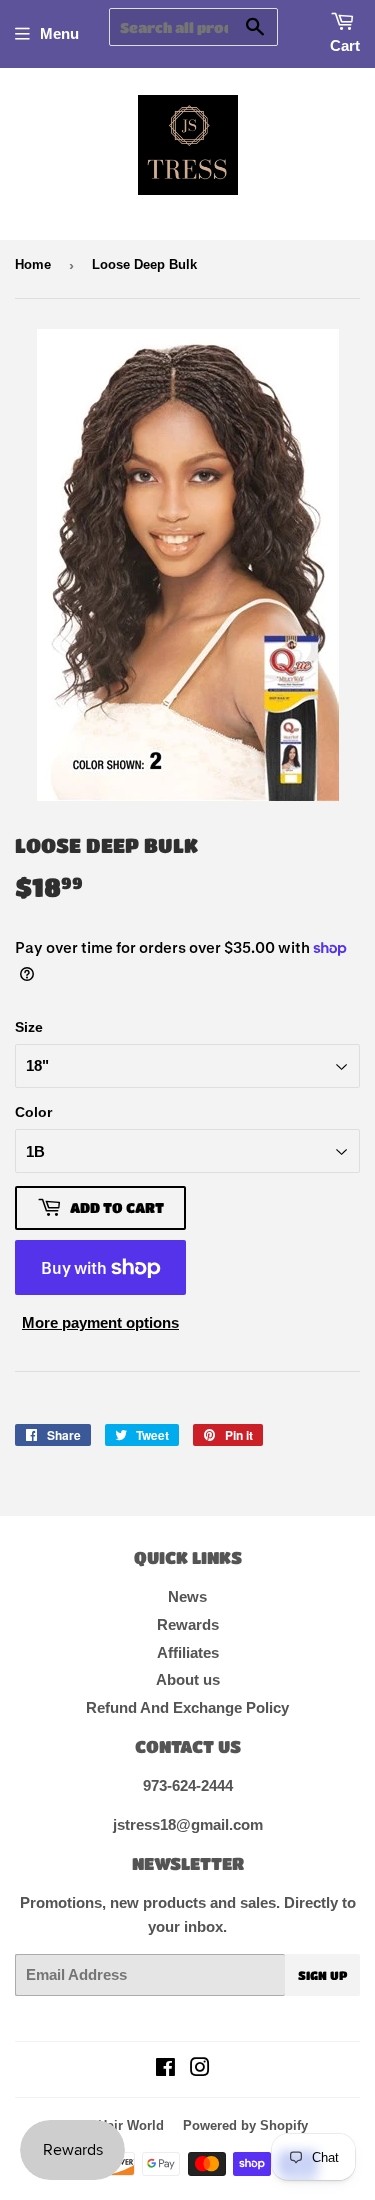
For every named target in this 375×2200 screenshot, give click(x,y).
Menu (59, 33)
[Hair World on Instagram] (200, 2069)
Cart (345, 45)
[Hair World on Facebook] (165, 2069)
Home (33, 264)
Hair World (131, 2125)
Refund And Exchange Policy (187, 1707)
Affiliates (188, 1652)
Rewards (188, 1624)
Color (33, 1112)
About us (188, 1679)
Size (29, 1027)
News (187, 1596)
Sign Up (322, 1975)
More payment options (100, 1322)
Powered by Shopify (245, 2125)
